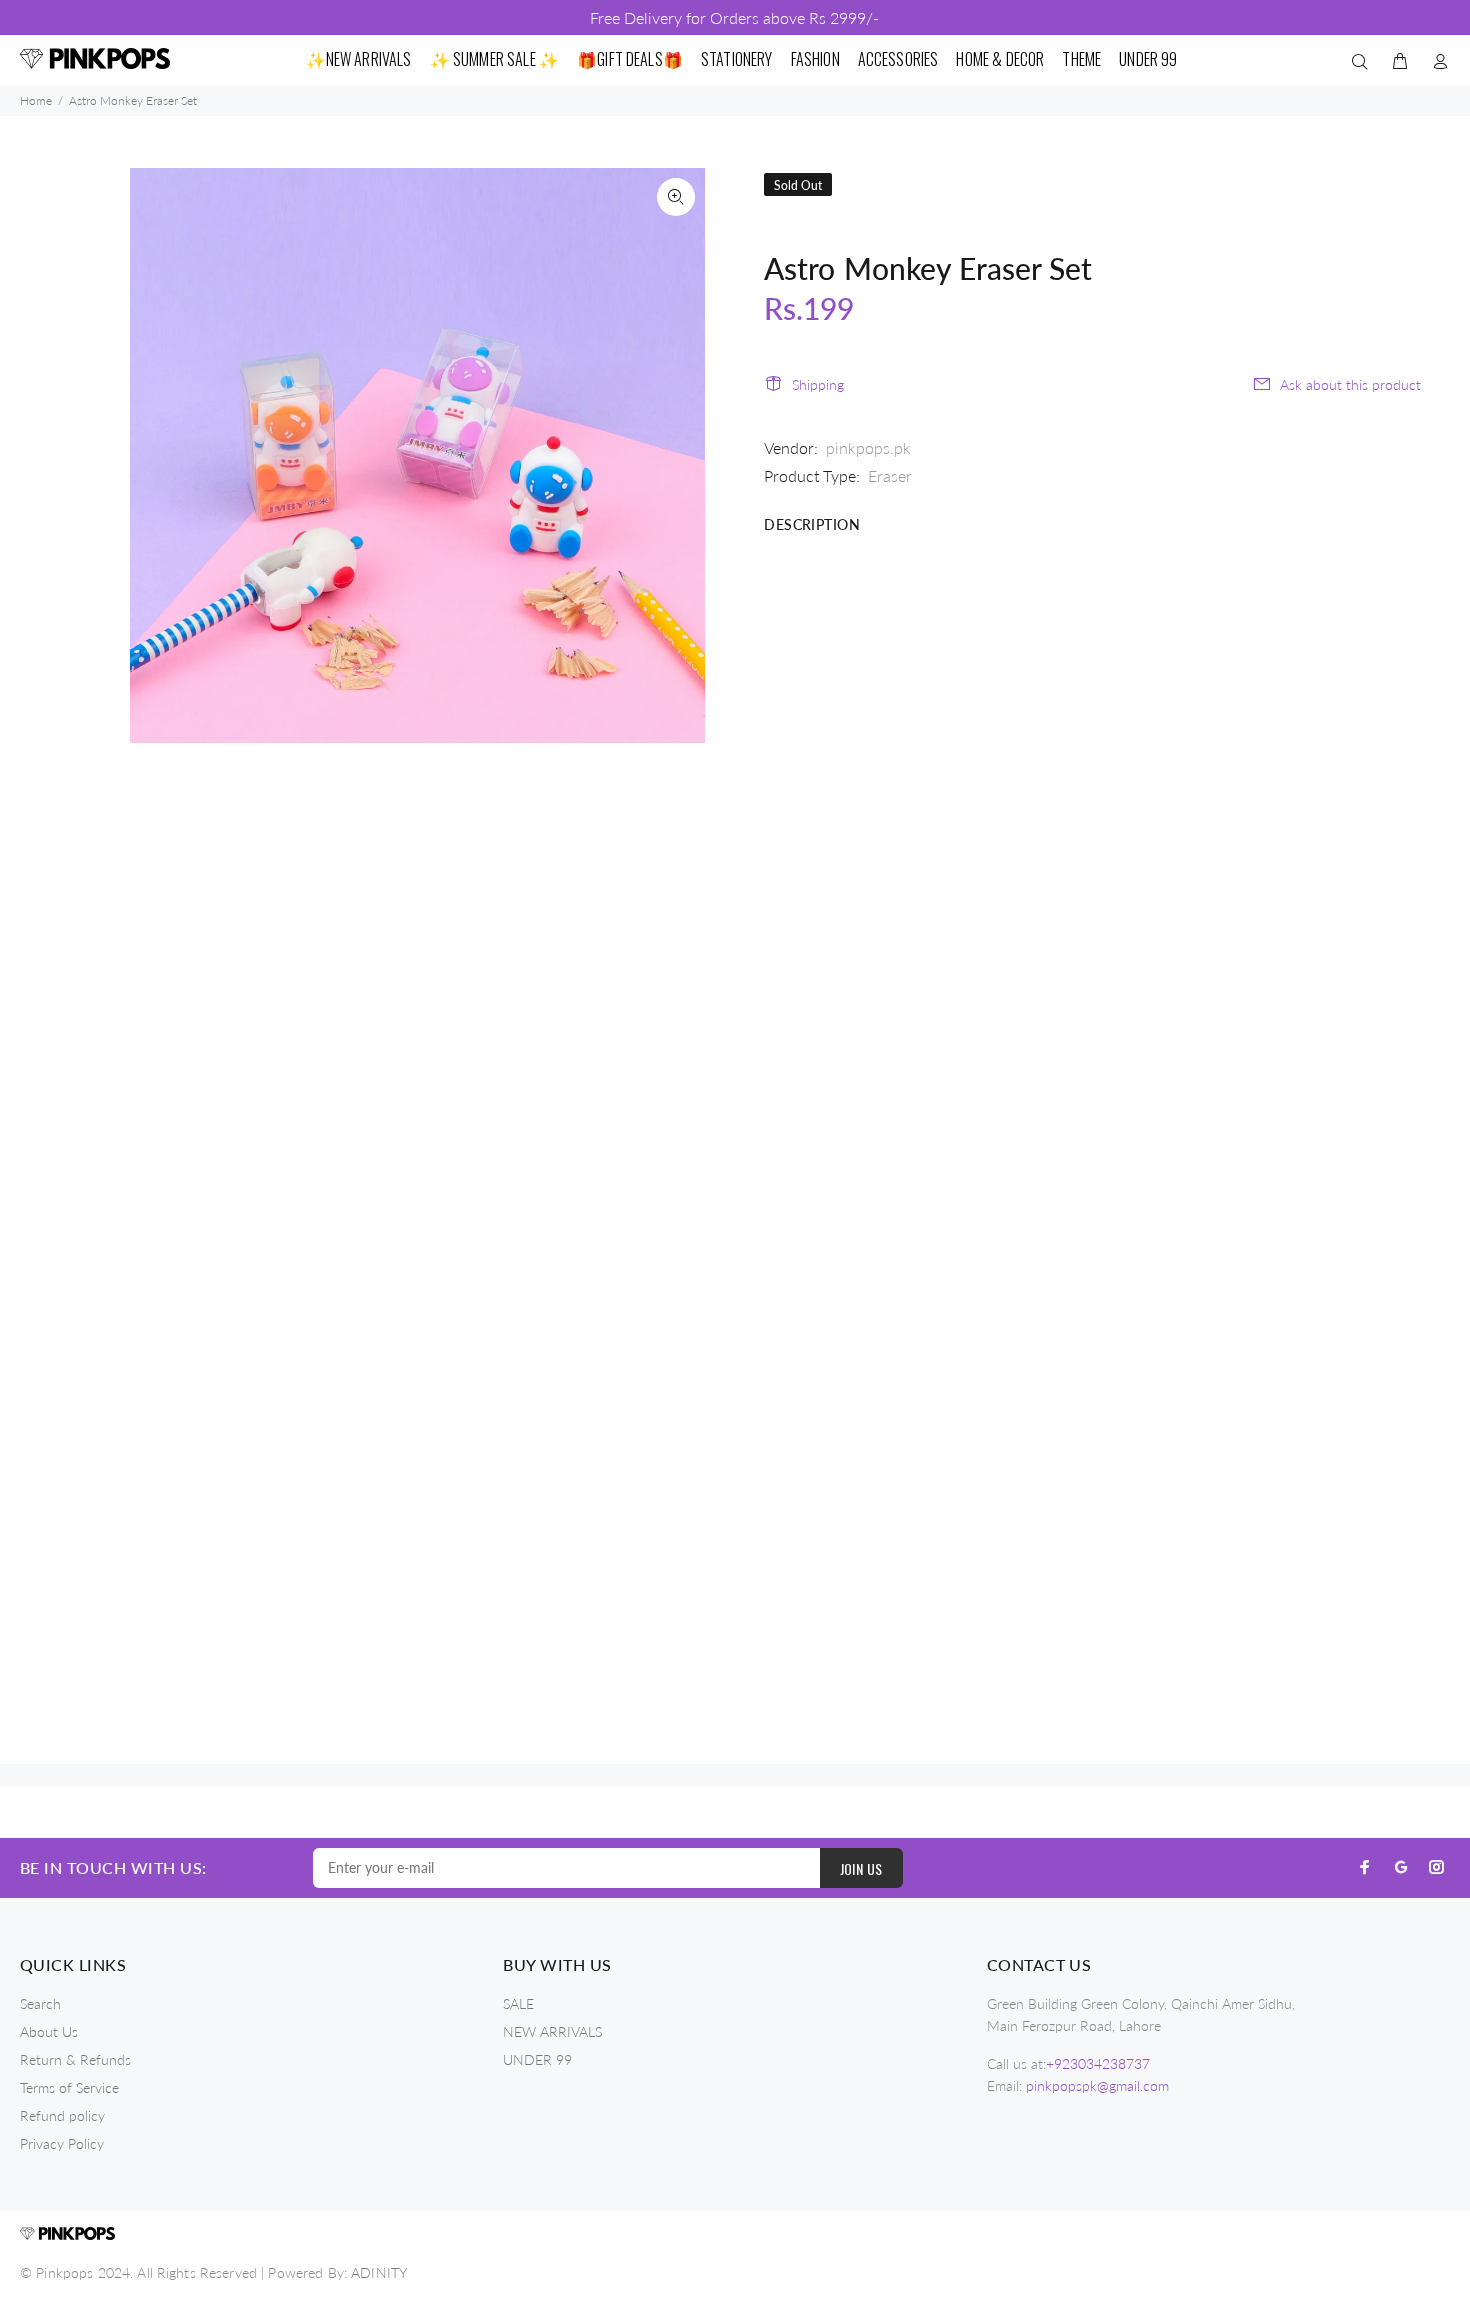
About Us (49, 2031)
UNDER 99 (537, 2059)
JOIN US (861, 1868)
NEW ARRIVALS (552, 2031)
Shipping (818, 384)
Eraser (890, 475)
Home (36, 100)
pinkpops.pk (868, 447)
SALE (518, 2003)
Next (676, 455)
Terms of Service (69, 2087)
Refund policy (62, 2115)
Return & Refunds (75, 2059)
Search (40, 2003)
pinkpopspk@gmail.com (1097, 2085)
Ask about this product (1350, 384)
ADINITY (379, 2272)
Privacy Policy (62, 2143)
